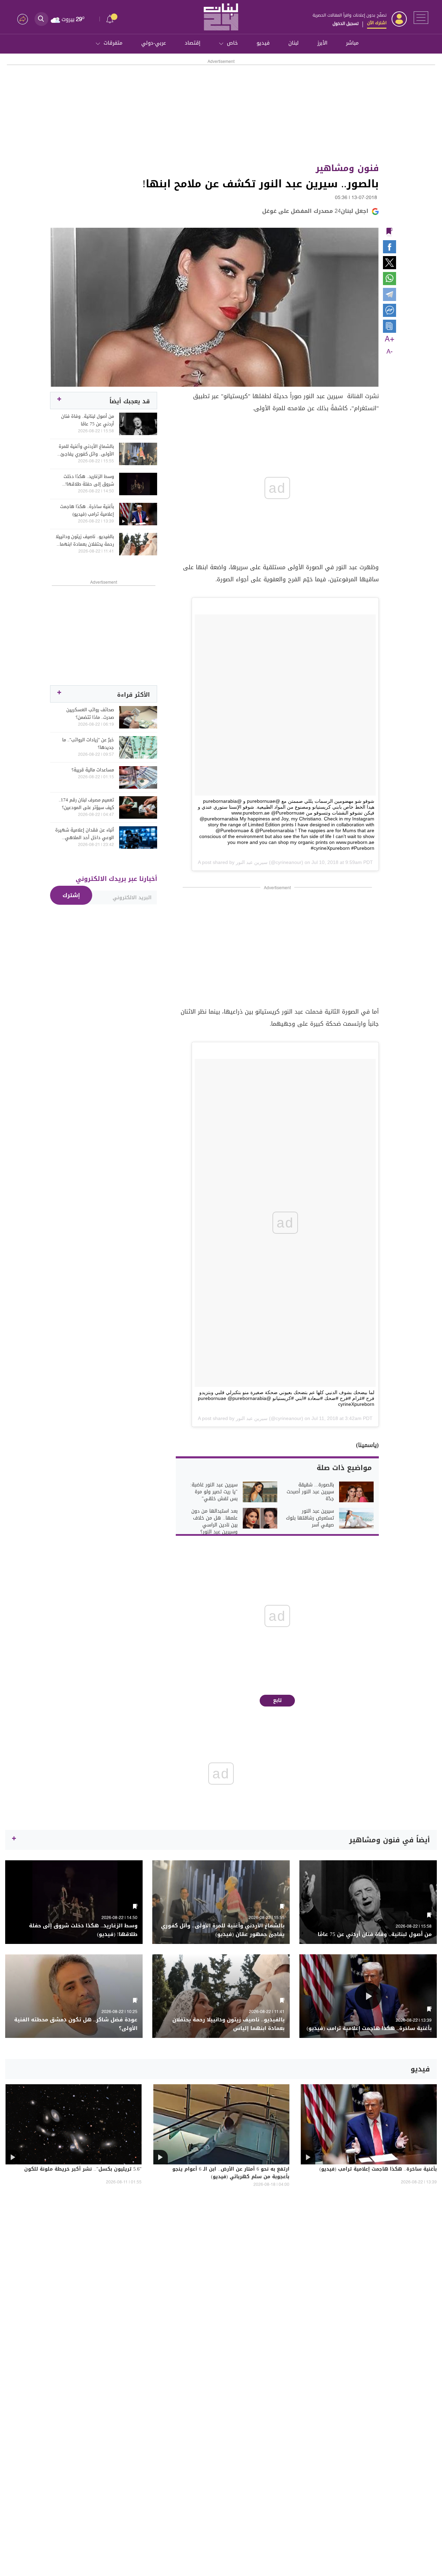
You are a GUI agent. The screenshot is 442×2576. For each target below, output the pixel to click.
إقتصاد (193, 43)
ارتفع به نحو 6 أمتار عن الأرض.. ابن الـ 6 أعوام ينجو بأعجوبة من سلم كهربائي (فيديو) (231, 2173)
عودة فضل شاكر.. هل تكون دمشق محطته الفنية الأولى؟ (76, 2024)
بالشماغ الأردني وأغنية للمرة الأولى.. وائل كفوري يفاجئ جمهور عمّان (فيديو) (86, 450)
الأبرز (322, 43)
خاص (232, 43)
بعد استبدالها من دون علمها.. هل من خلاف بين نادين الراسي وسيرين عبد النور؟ (214, 1522)
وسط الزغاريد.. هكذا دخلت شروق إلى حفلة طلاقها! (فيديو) (89, 480)
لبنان (294, 43)
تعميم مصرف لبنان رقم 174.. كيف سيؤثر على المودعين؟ (86, 804)
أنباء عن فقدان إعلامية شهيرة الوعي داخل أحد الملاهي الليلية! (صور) (85, 834)
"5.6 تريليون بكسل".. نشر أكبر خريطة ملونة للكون (83, 2170)
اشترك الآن (377, 23)
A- (390, 352)
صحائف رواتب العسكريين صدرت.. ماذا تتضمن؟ (90, 714)
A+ (390, 339)
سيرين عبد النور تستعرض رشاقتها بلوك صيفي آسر (310, 1518)
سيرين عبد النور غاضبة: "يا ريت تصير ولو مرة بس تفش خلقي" (214, 1492)
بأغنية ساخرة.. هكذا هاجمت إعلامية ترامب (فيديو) (87, 510)
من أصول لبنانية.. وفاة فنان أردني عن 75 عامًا (88, 420)
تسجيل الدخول (345, 23)
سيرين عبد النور (252, 862)
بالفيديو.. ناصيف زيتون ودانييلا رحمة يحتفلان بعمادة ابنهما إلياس (85, 540)
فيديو (263, 43)
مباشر (352, 43)
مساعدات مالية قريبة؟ (93, 770)
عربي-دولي (154, 43)
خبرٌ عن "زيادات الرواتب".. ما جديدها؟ (88, 744)
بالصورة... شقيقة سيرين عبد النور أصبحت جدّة (310, 1492)
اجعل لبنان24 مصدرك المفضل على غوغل (315, 211)
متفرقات (113, 43)
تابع (277, 1700)
